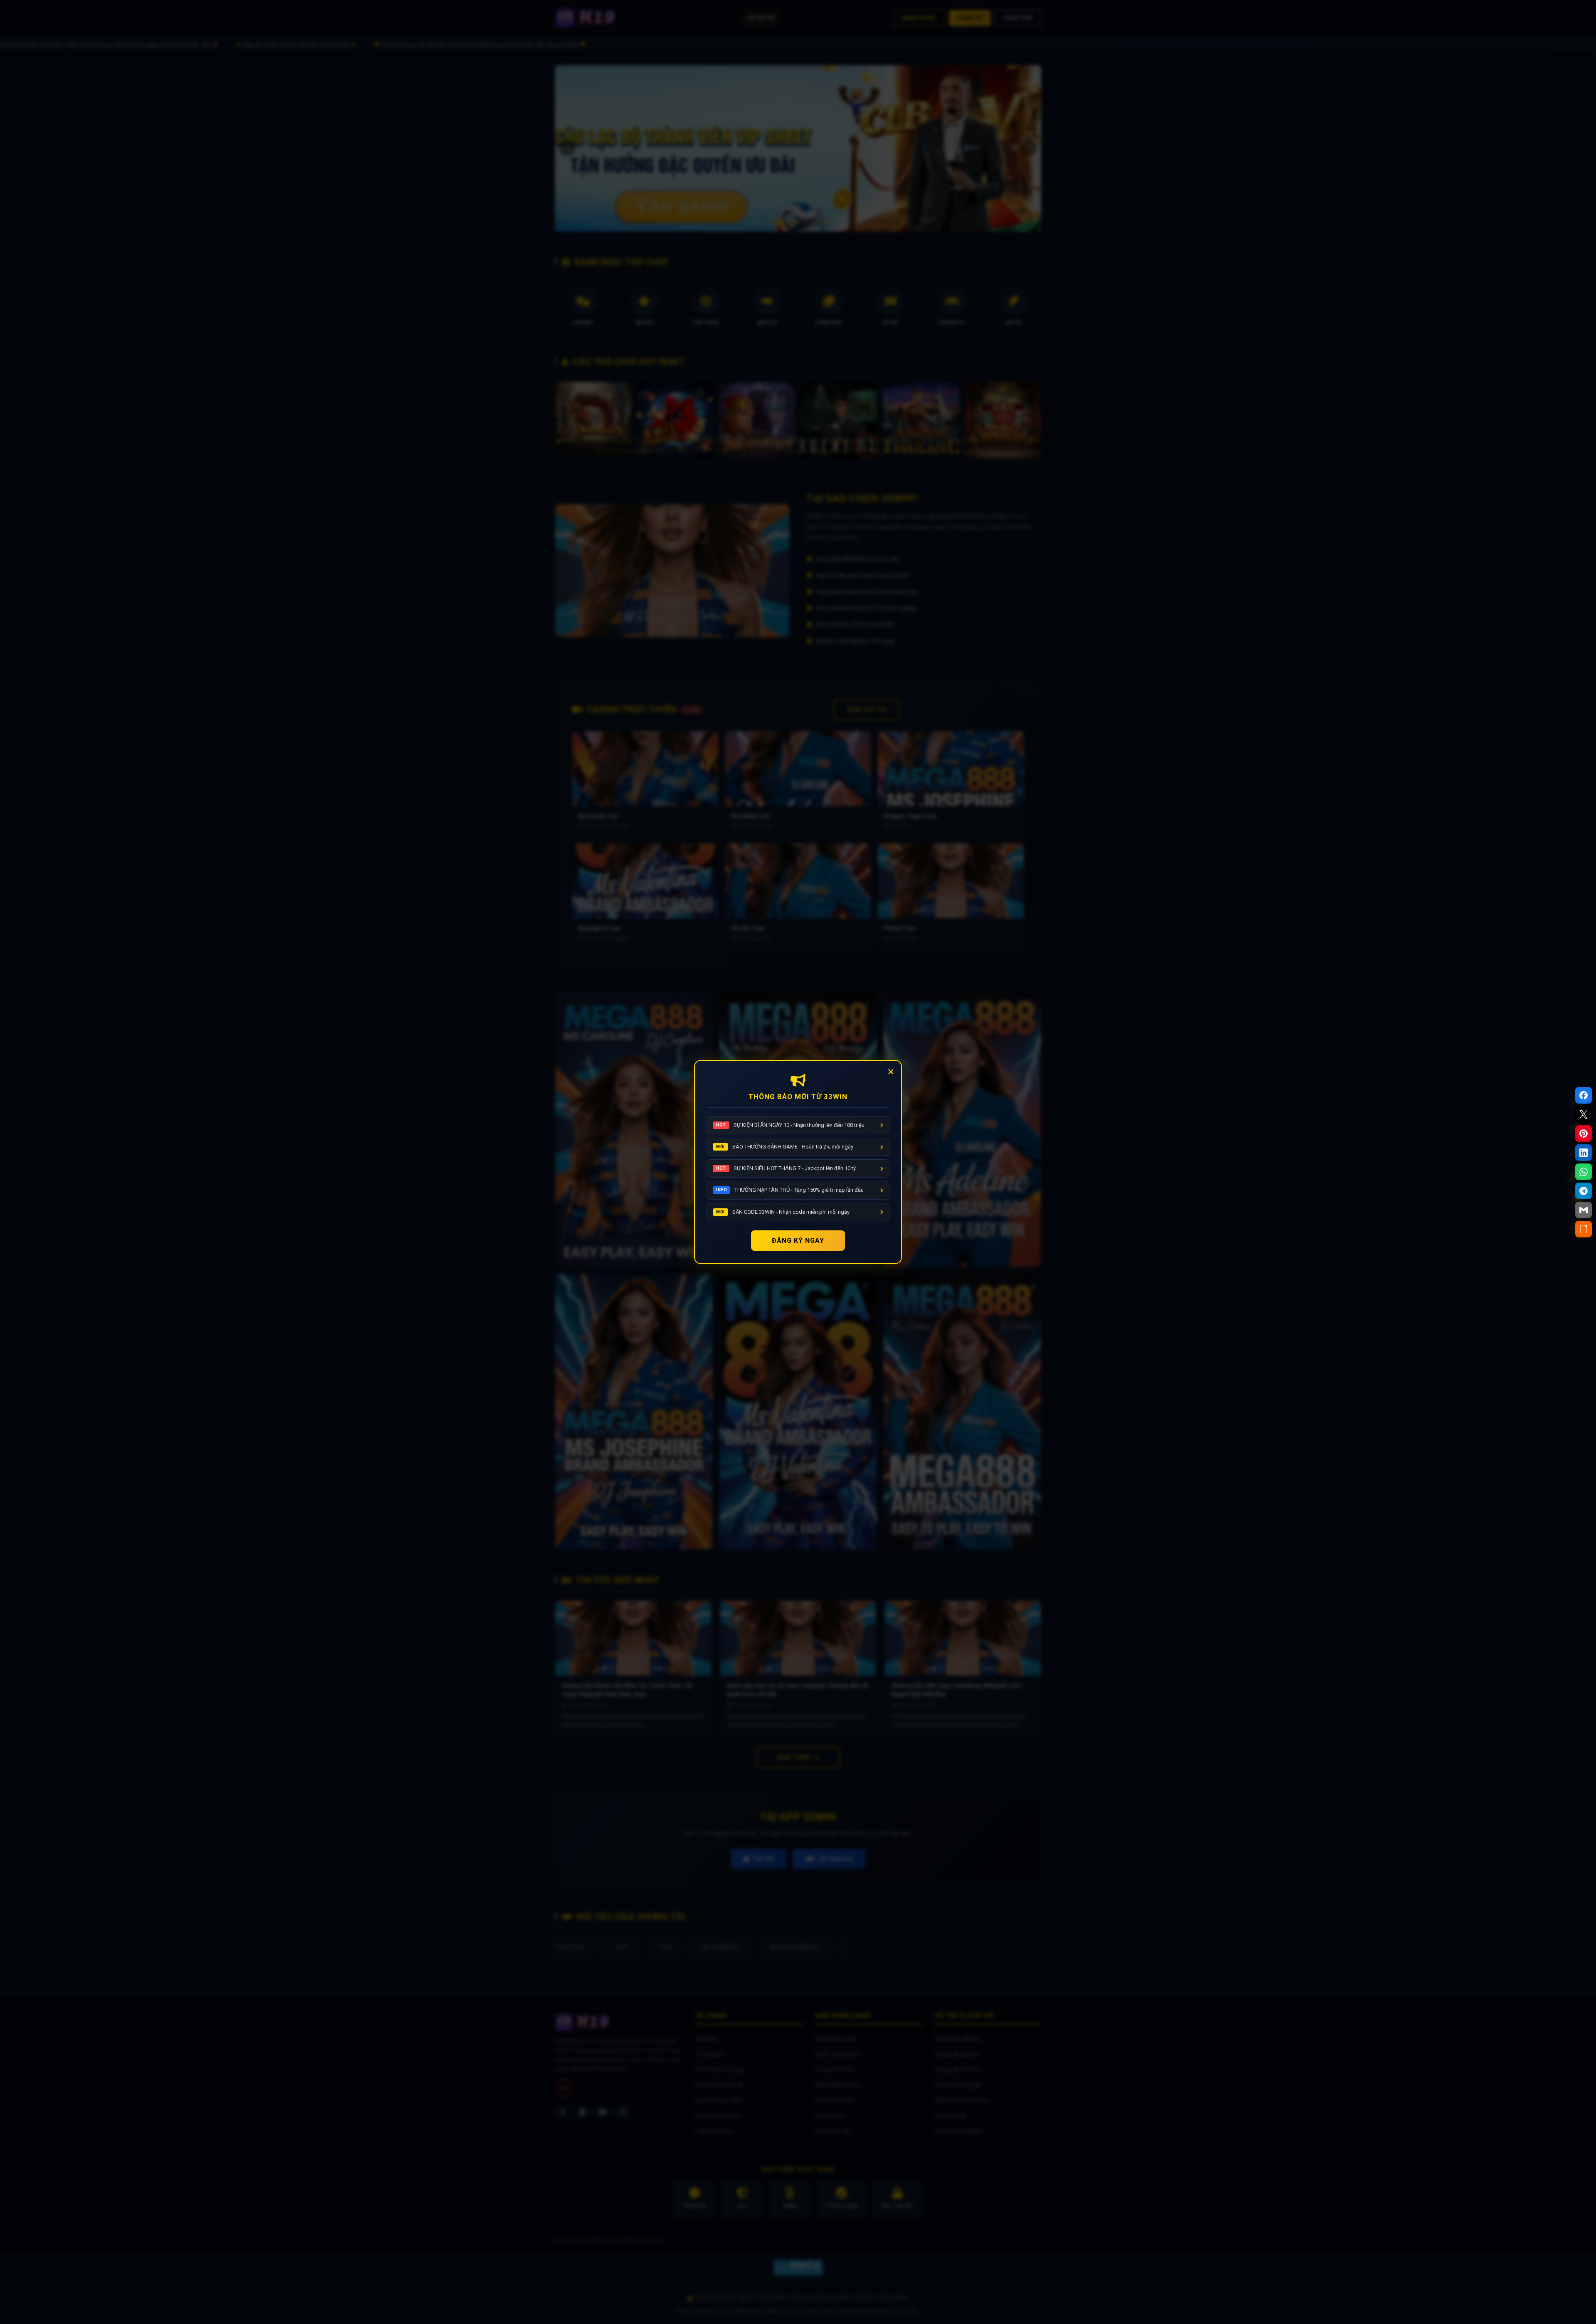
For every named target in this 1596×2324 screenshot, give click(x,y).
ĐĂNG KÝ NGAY (798, 1241)
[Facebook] (1584, 1095)
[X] (1584, 1114)
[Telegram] (1584, 1191)
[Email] (1584, 1210)
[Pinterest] (1584, 1134)
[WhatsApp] (1584, 1172)
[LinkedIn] (1584, 1153)
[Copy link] (1584, 1229)
